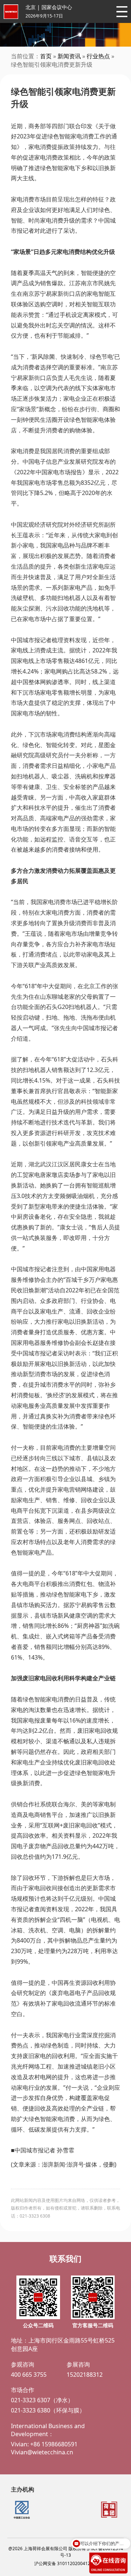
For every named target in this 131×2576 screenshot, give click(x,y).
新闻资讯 (69, 56)
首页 (46, 56)
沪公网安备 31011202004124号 (66, 2563)
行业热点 (98, 56)
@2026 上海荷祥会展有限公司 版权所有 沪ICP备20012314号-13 (66, 2552)
